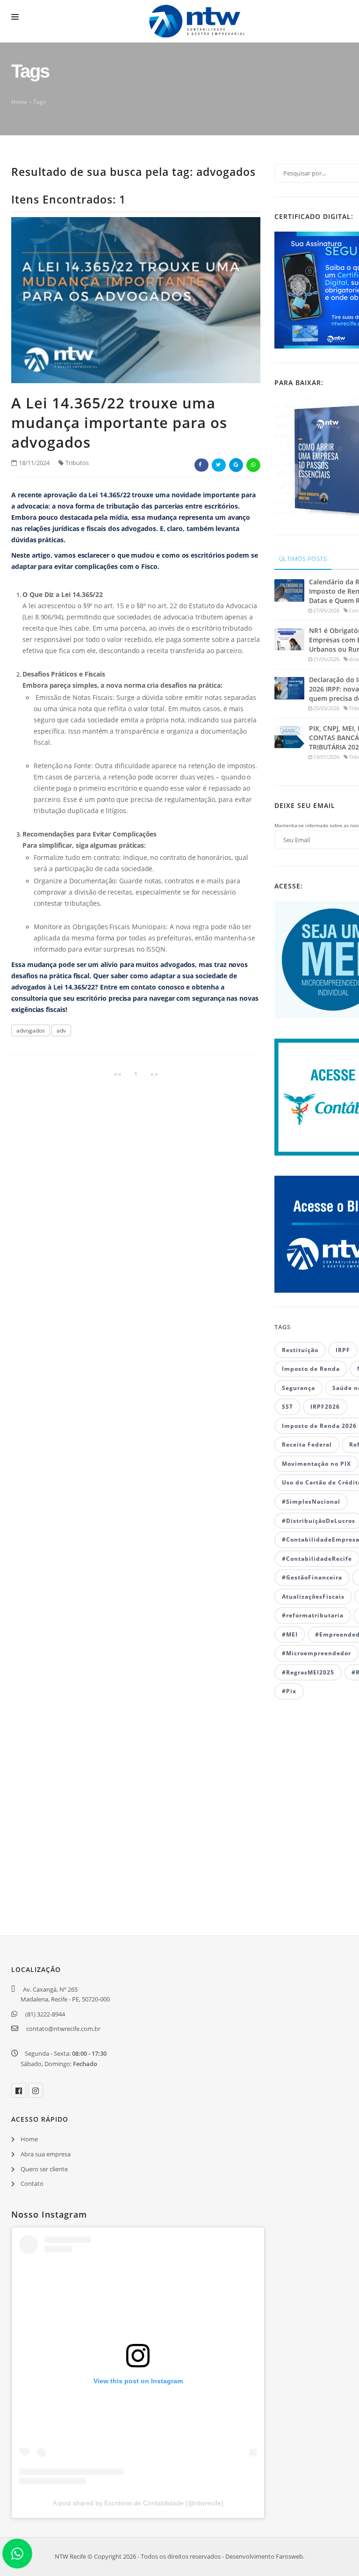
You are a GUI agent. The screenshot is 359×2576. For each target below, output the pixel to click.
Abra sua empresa (46, 2154)
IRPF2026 (325, 1407)
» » (154, 1074)
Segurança (298, 1388)
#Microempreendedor (316, 1653)
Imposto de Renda (311, 1369)
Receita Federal (307, 1444)
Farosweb (289, 2556)
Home (19, 102)
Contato (32, 2183)
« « (118, 1074)
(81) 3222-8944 (45, 2014)
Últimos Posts (303, 559)
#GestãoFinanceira (312, 1577)
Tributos (77, 463)
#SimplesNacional (311, 1502)
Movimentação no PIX (316, 1464)
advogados (31, 1030)
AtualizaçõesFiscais (313, 1597)
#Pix (289, 1691)
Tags (39, 102)
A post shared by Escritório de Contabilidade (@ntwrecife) (138, 2503)
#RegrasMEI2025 (308, 1672)
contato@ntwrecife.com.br (63, 2029)
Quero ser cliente (44, 2169)
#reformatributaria (313, 1615)
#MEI (290, 1634)
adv (61, 1030)
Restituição (300, 1350)
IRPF (343, 1350)
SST (287, 1407)
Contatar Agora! (52, 1858)
